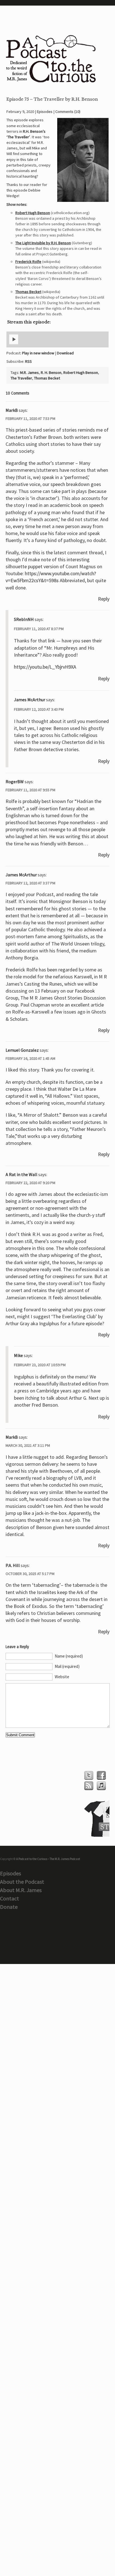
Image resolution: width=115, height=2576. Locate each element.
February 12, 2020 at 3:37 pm (30, 883)
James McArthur (30, 700)
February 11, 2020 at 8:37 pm (39, 629)
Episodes (45, 112)
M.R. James (29, 373)
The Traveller (21, 378)
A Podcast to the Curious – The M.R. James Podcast (48, 1859)
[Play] (14, 343)
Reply (104, 599)
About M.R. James (21, 1890)
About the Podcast (22, 1882)
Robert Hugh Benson (33, 213)
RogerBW (15, 782)
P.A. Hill (13, 1565)
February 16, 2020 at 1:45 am (30, 1058)
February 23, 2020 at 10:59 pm (40, 1365)
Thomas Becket (28, 292)
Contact (9, 1898)
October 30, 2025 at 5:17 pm (30, 1574)
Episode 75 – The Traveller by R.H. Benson (52, 99)
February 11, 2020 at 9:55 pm (30, 790)
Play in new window (38, 353)
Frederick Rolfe (28, 262)
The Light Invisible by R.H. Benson (43, 243)
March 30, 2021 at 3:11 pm (28, 1445)
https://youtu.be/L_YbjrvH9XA (45, 667)
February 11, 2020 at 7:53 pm (30, 419)
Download (65, 353)
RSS (28, 361)
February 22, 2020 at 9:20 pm (30, 1183)
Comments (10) (68, 112)
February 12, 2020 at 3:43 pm (39, 709)
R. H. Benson (51, 373)
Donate (9, 1907)
